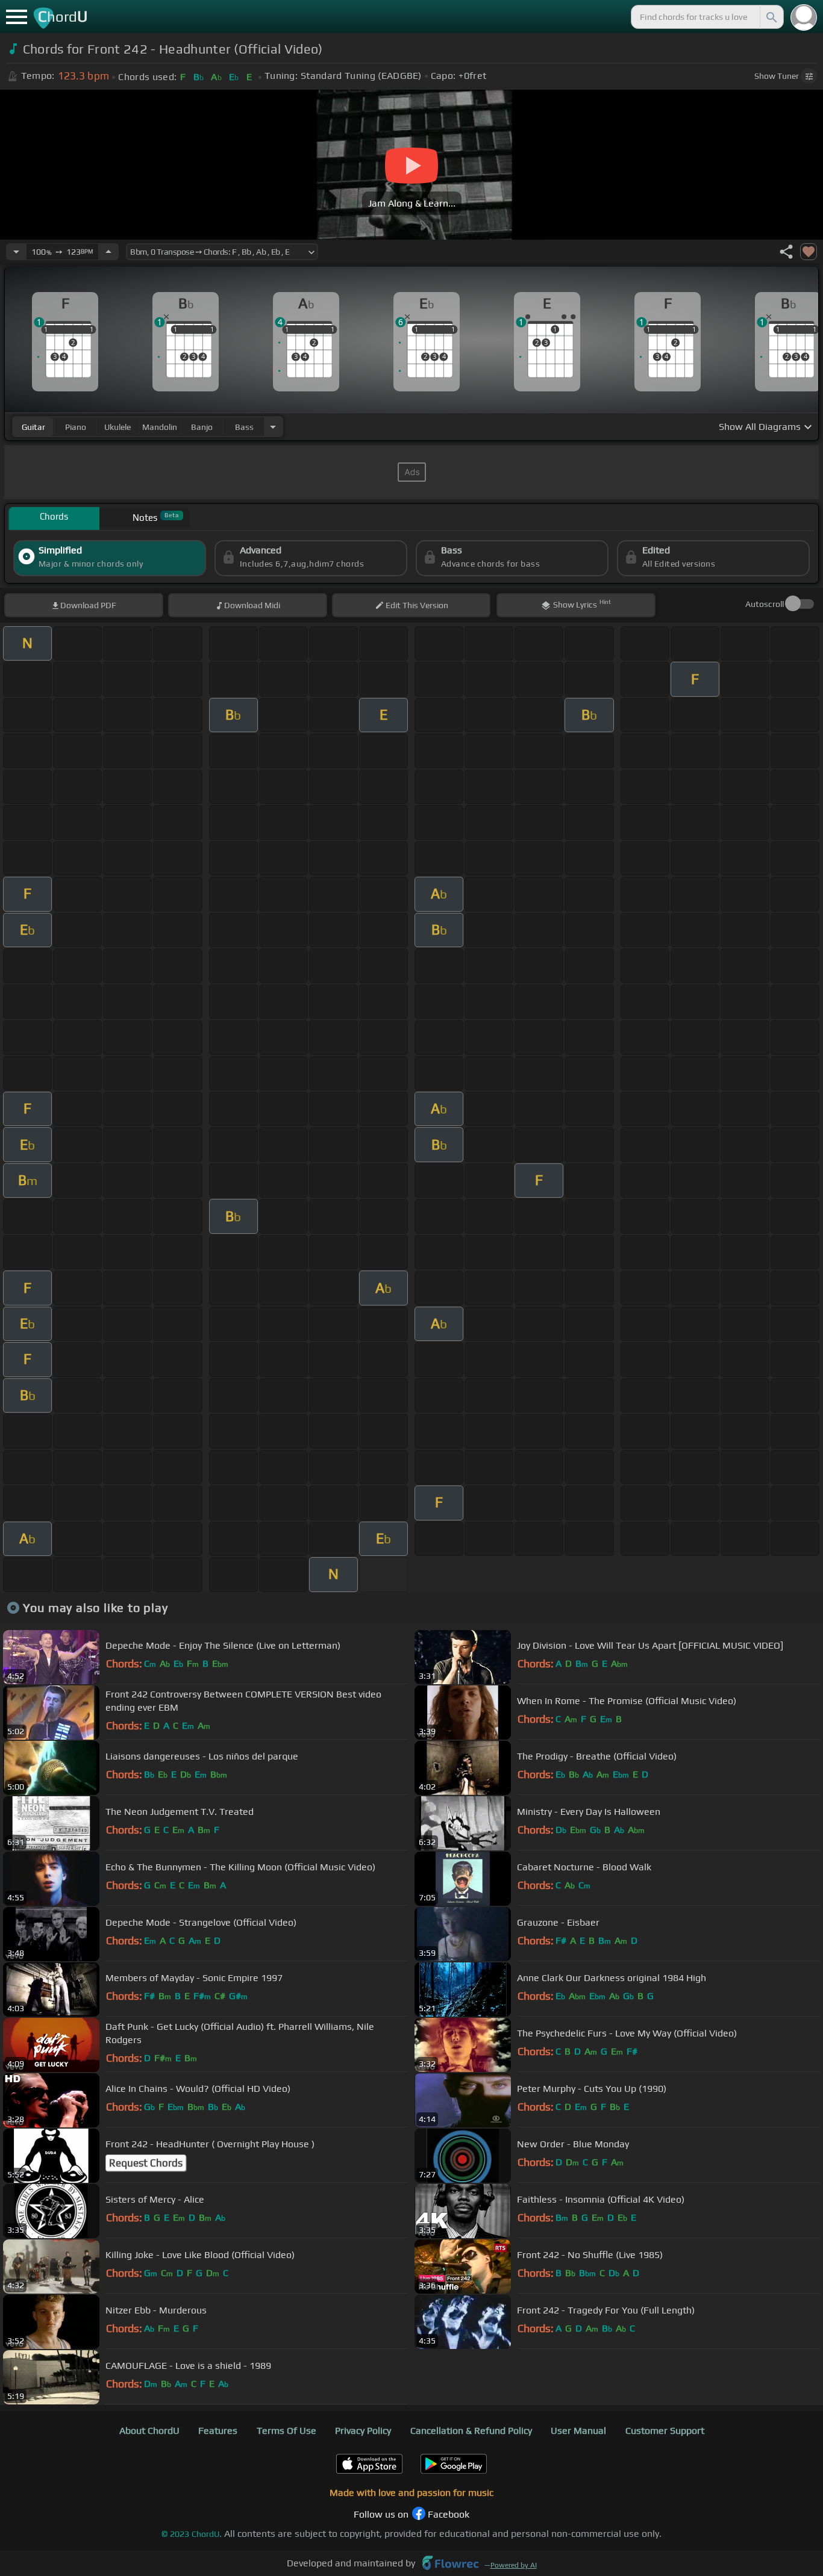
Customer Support (665, 2431)
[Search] (771, 17)
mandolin (160, 427)
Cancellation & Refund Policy (471, 2431)
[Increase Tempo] (108, 252)
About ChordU (149, 2431)
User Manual (578, 2431)
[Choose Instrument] (273, 427)
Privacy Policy (363, 2431)
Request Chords (146, 2163)
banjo (202, 427)
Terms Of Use (286, 2431)
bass (244, 427)
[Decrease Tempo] (16, 252)
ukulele (117, 427)
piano (76, 427)
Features (218, 2431)
